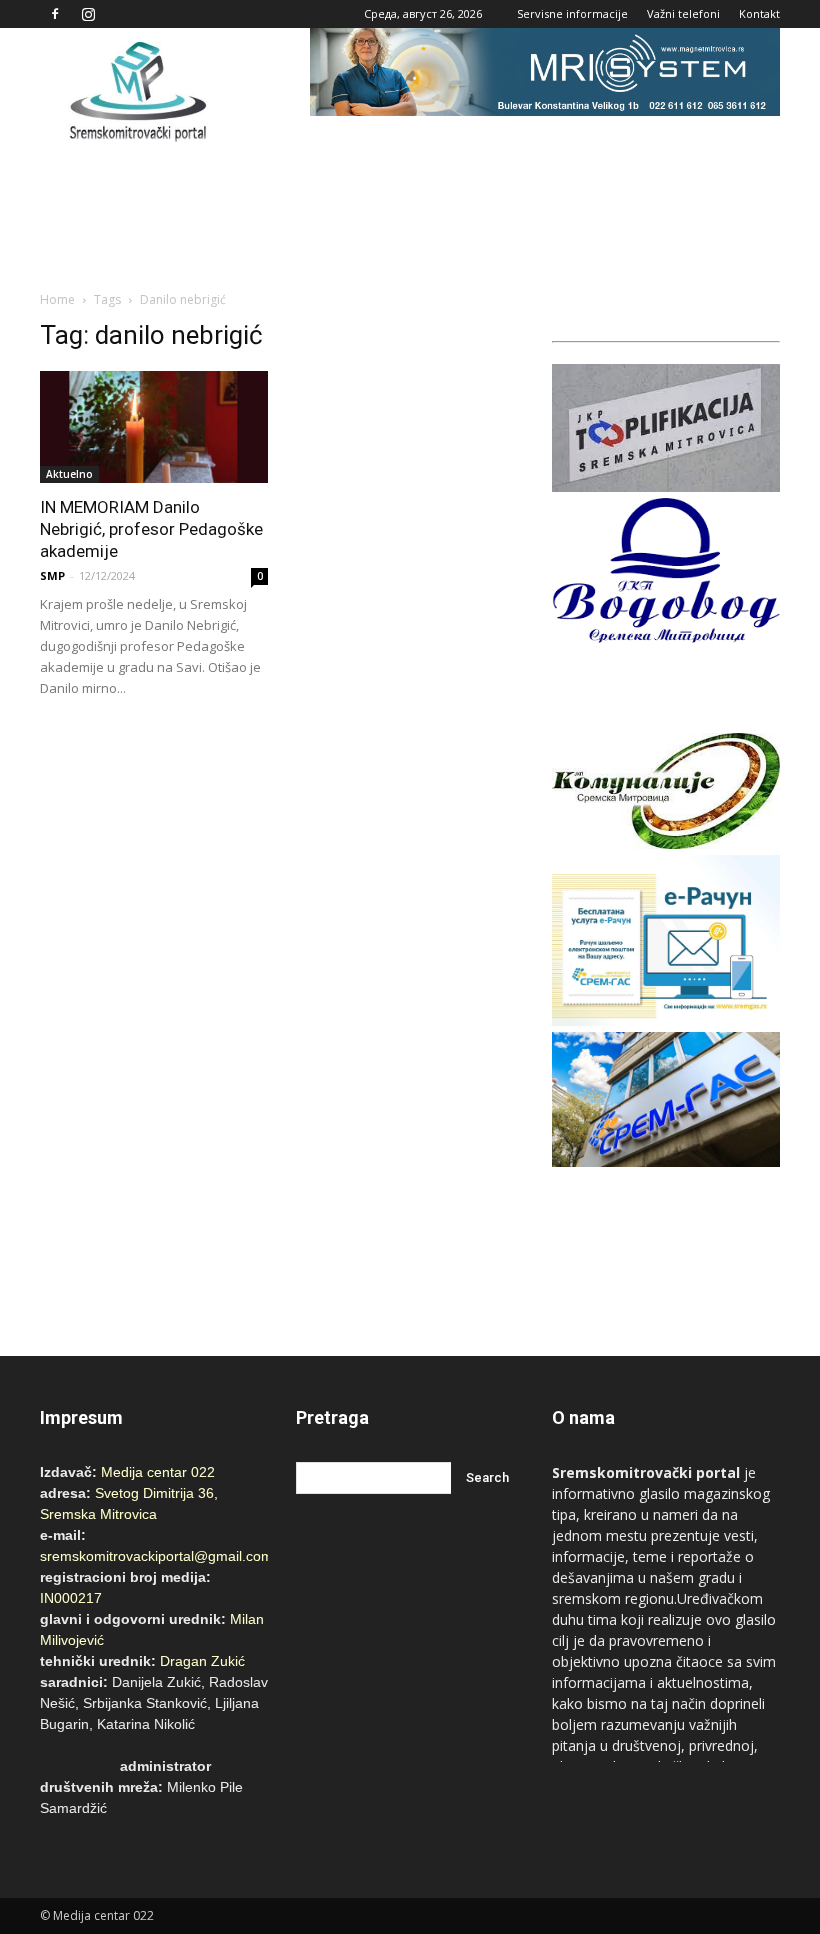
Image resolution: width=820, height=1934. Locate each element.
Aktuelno (69, 474)
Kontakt (759, 13)
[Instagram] (88, 14)
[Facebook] (55, 14)
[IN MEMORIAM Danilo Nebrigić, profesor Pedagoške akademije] (154, 427)
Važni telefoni (683, 13)
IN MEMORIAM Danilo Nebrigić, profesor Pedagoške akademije (151, 529)
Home (57, 299)
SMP (52, 575)
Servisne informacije (572, 13)
